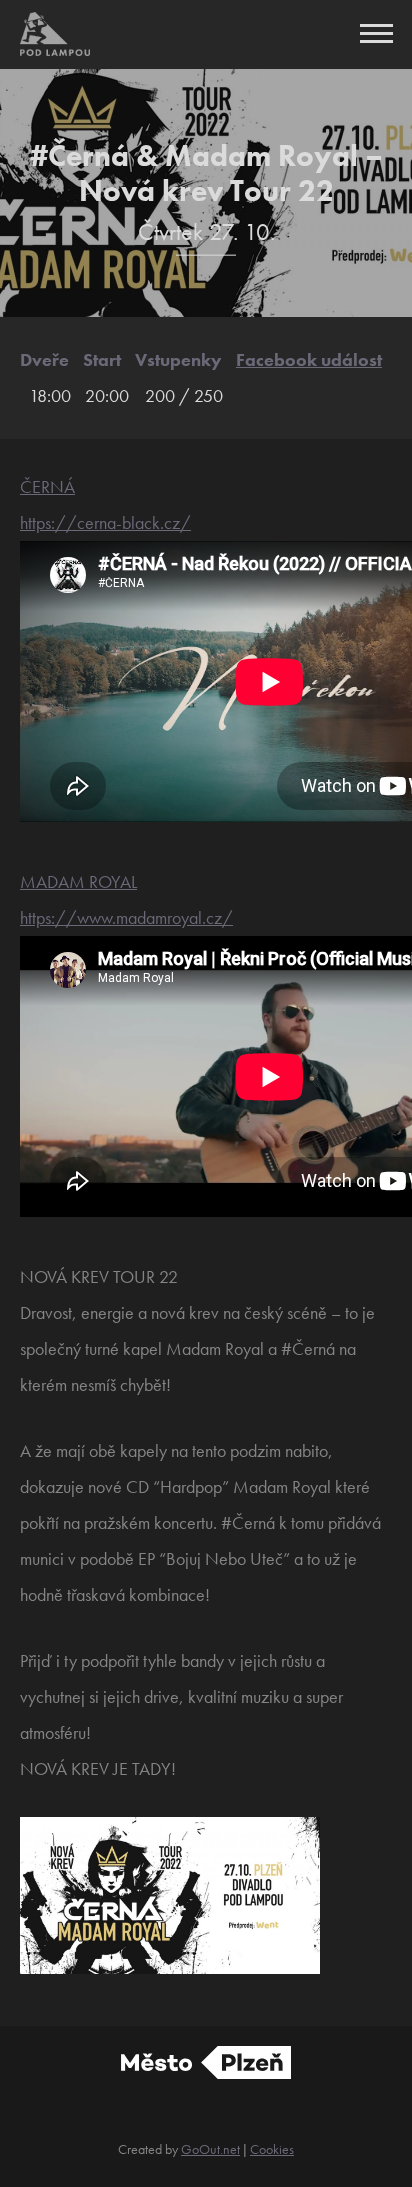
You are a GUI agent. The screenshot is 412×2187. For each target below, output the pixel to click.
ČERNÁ (47, 486)
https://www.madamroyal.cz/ (126, 917)
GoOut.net (210, 2149)
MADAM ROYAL (78, 881)
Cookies (272, 2149)
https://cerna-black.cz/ (105, 522)
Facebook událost (309, 359)
